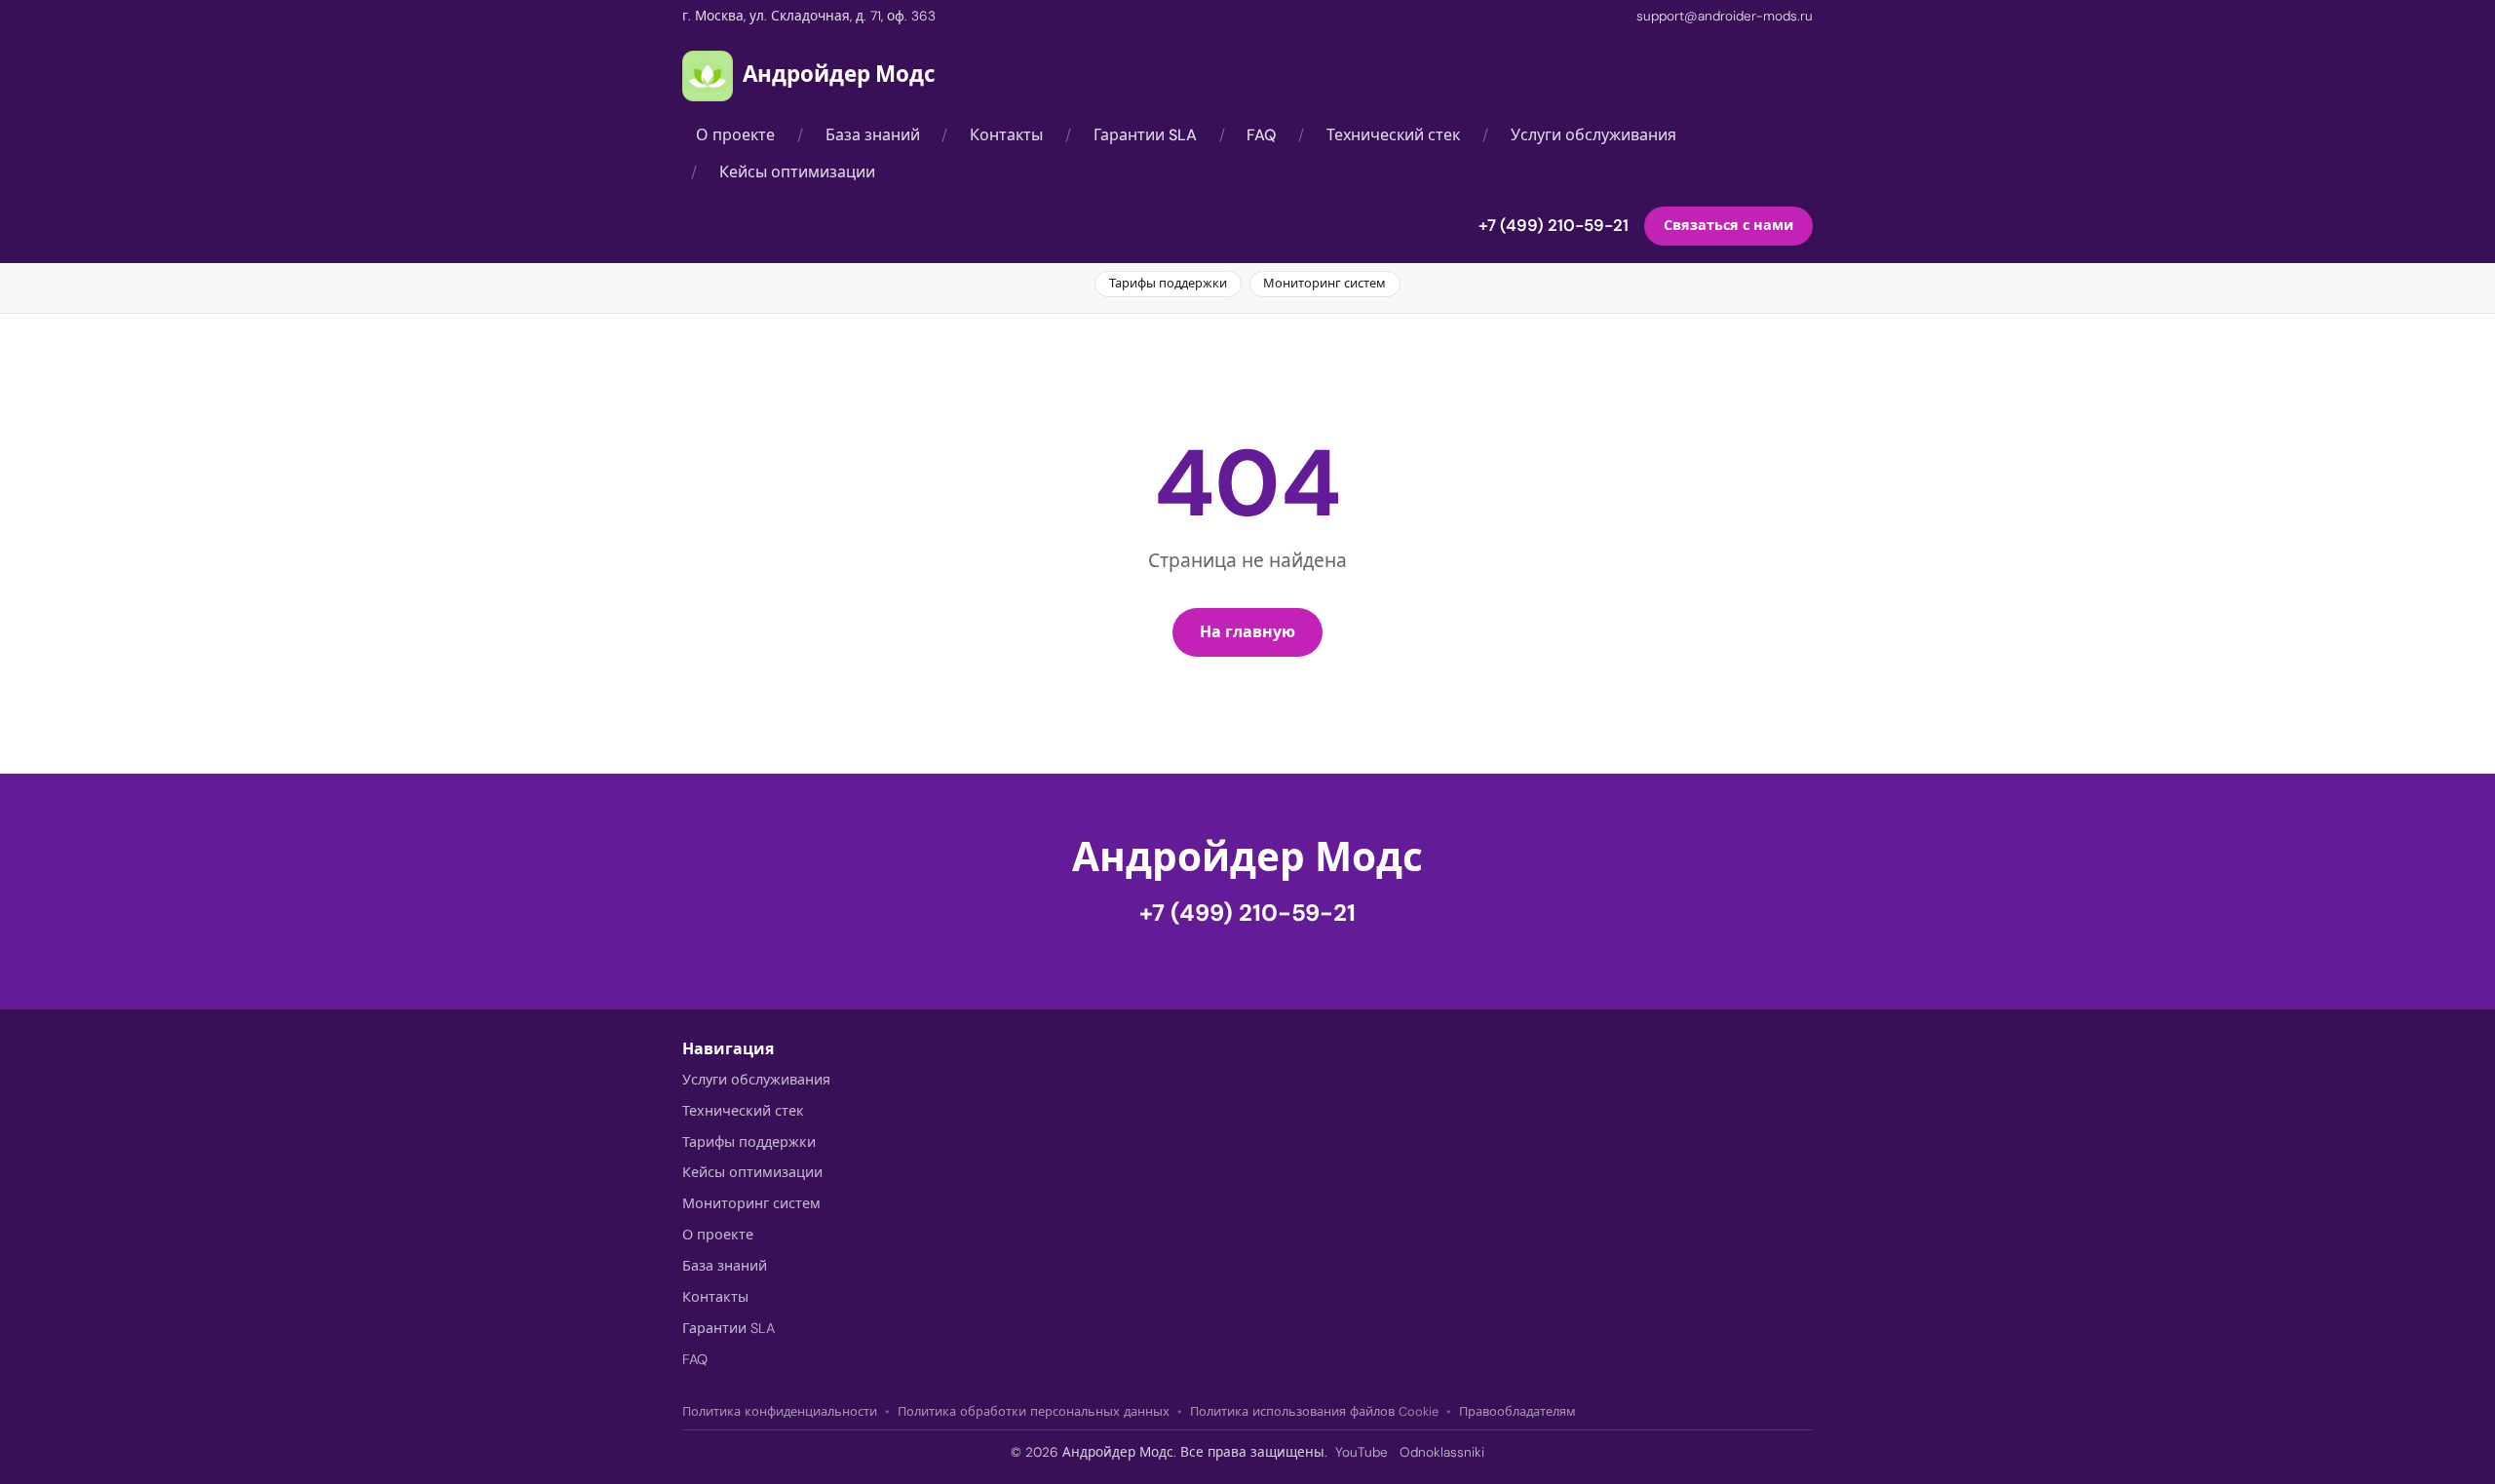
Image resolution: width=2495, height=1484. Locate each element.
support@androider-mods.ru (1725, 16)
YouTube (1362, 1452)
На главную (1247, 632)
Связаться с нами (1728, 226)
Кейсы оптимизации (797, 172)
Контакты (1006, 135)
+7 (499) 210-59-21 (1554, 226)
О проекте (735, 135)
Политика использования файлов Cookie (1314, 1411)
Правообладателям (1517, 1411)
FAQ (1261, 135)
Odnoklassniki (1442, 1452)
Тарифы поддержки (1168, 283)
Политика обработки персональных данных (1034, 1411)
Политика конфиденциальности (780, 1411)
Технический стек (1393, 135)
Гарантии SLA (1145, 135)
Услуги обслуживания (1593, 135)
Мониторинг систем (1324, 283)
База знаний (873, 135)
